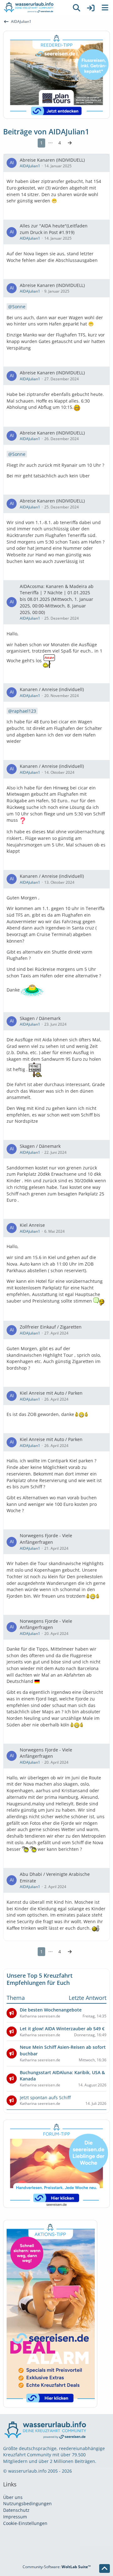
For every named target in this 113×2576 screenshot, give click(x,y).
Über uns (13, 2497)
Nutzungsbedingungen (27, 2503)
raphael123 (24, 711)
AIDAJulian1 (30, 166)
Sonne (19, 307)
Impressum (15, 2517)
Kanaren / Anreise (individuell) (52, 689)
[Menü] (105, 8)
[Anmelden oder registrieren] (91, 8)
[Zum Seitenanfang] (105, 2568)
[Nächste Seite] (70, 143)
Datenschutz (16, 2510)
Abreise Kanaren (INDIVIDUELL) (52, 160)
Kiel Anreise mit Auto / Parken (51, 1393)
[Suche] (77, 8)
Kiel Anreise (32, 1225)
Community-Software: (57, 2567)
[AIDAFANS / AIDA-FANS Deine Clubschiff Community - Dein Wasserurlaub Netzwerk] (35, 8)
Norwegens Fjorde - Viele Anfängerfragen (46, 1539)
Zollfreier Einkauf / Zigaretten (51, 1327)
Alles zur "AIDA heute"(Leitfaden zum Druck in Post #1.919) (54, 229)
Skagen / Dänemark (40, 1018)
